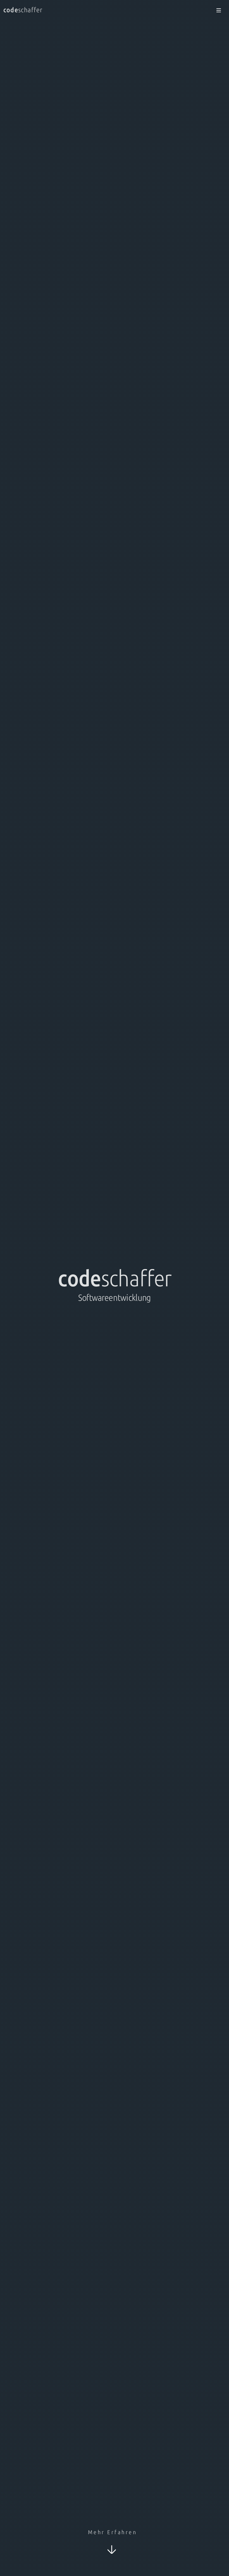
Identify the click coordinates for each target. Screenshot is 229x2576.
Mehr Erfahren (113, 2532)
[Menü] (216, 11)
